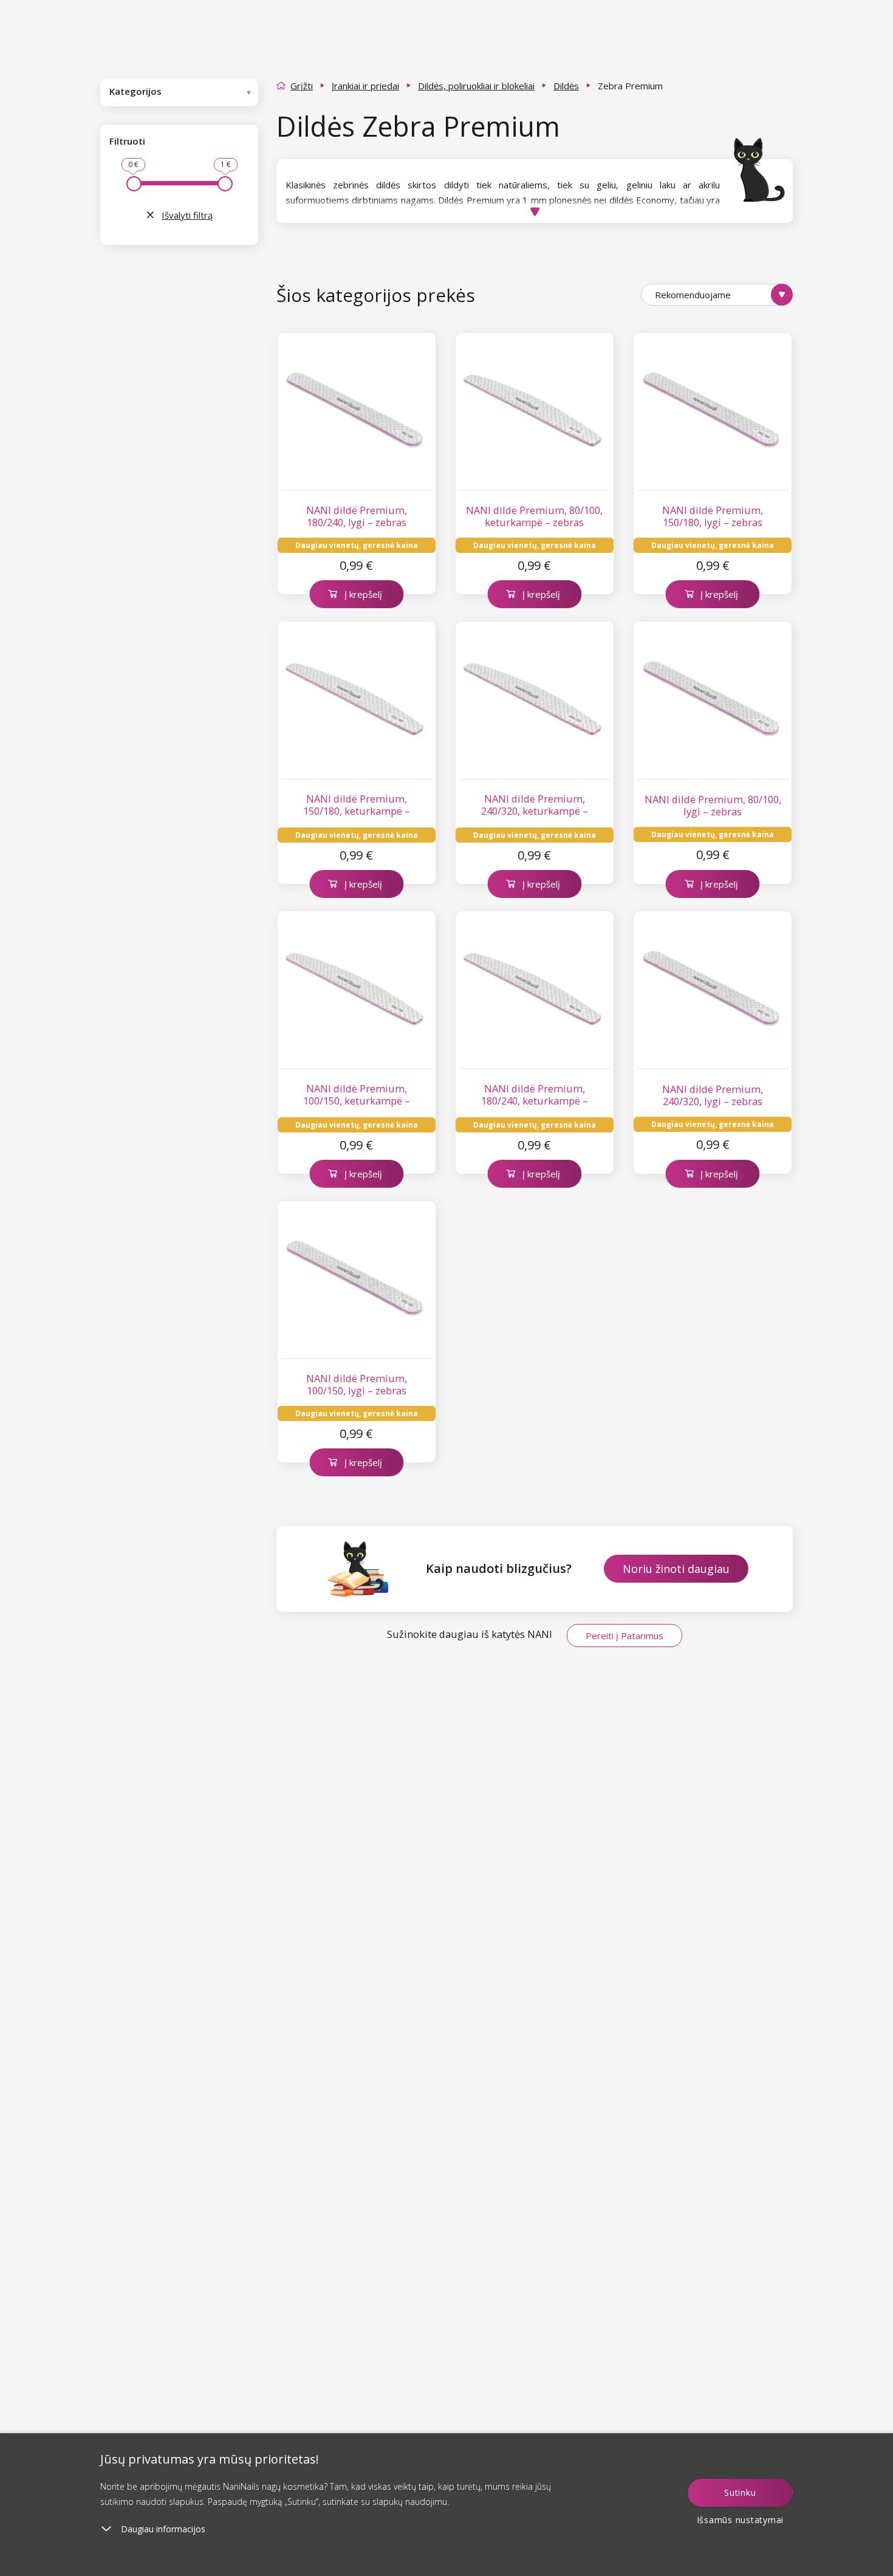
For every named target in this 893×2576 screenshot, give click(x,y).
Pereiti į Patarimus (624, 1636)
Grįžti (302, 86)
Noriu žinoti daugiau (676, 1569)
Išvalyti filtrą (187, 215)
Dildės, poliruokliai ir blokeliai (476, 86)
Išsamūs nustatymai (741, 2520)
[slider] (134, 184)
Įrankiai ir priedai (365, 86)
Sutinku (740, 2492)
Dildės (566, 86)
